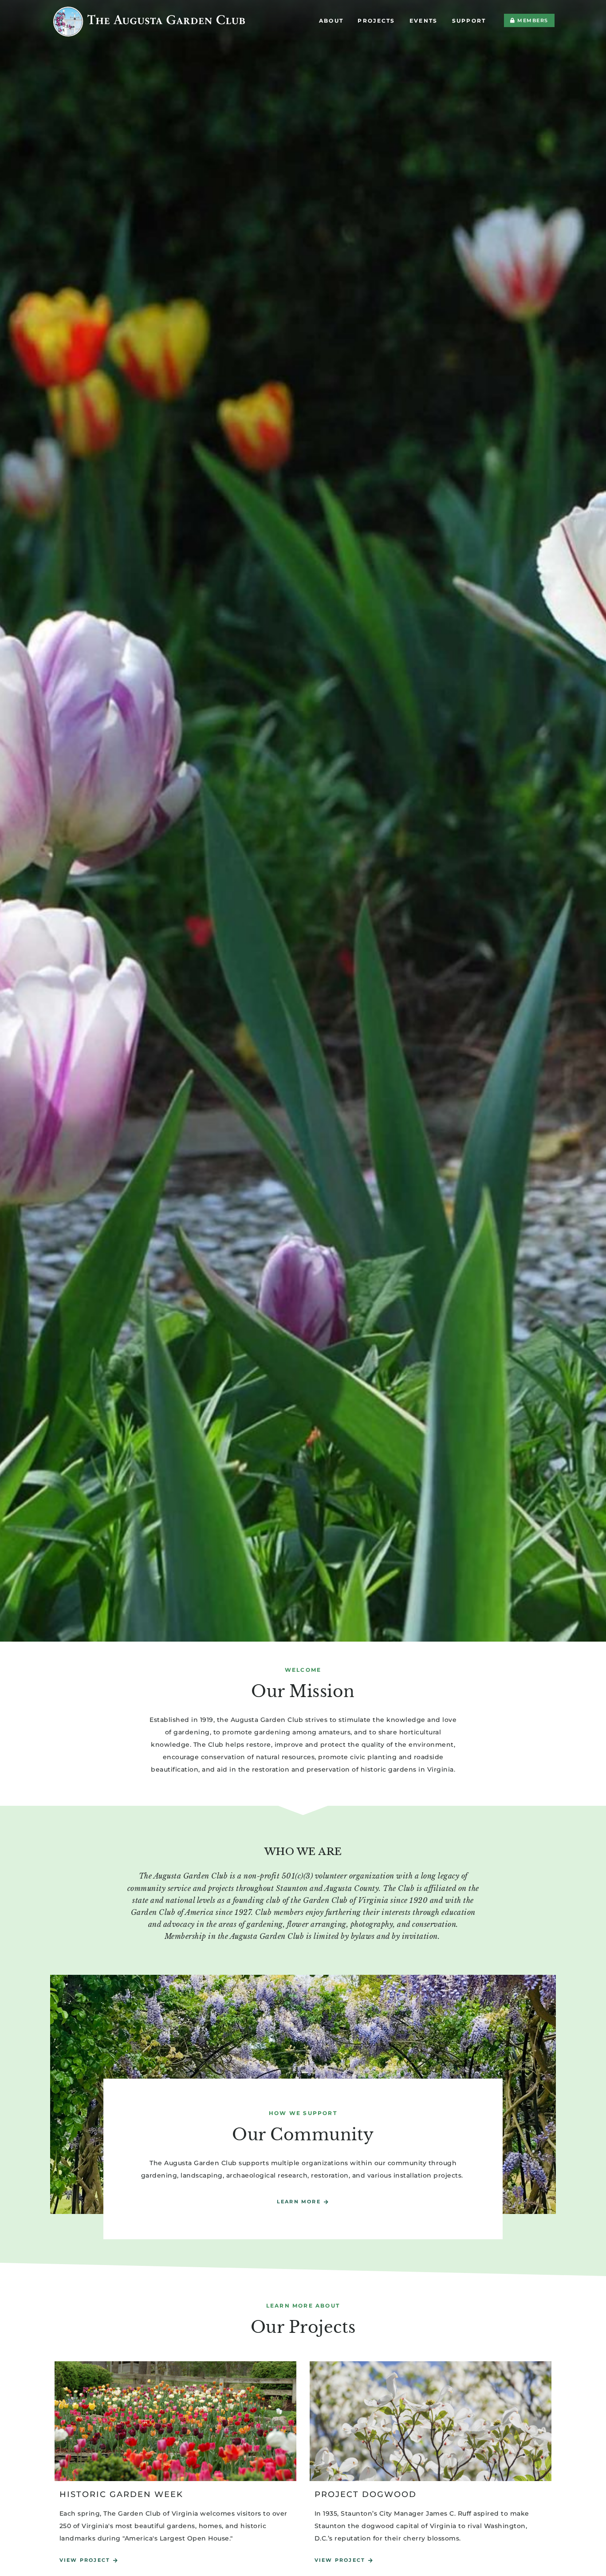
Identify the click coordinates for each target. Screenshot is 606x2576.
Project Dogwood (366, 2494)
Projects (376, 21)
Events (424, 21)
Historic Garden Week (121, 2494)
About (331, 21)
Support (469, 21)
